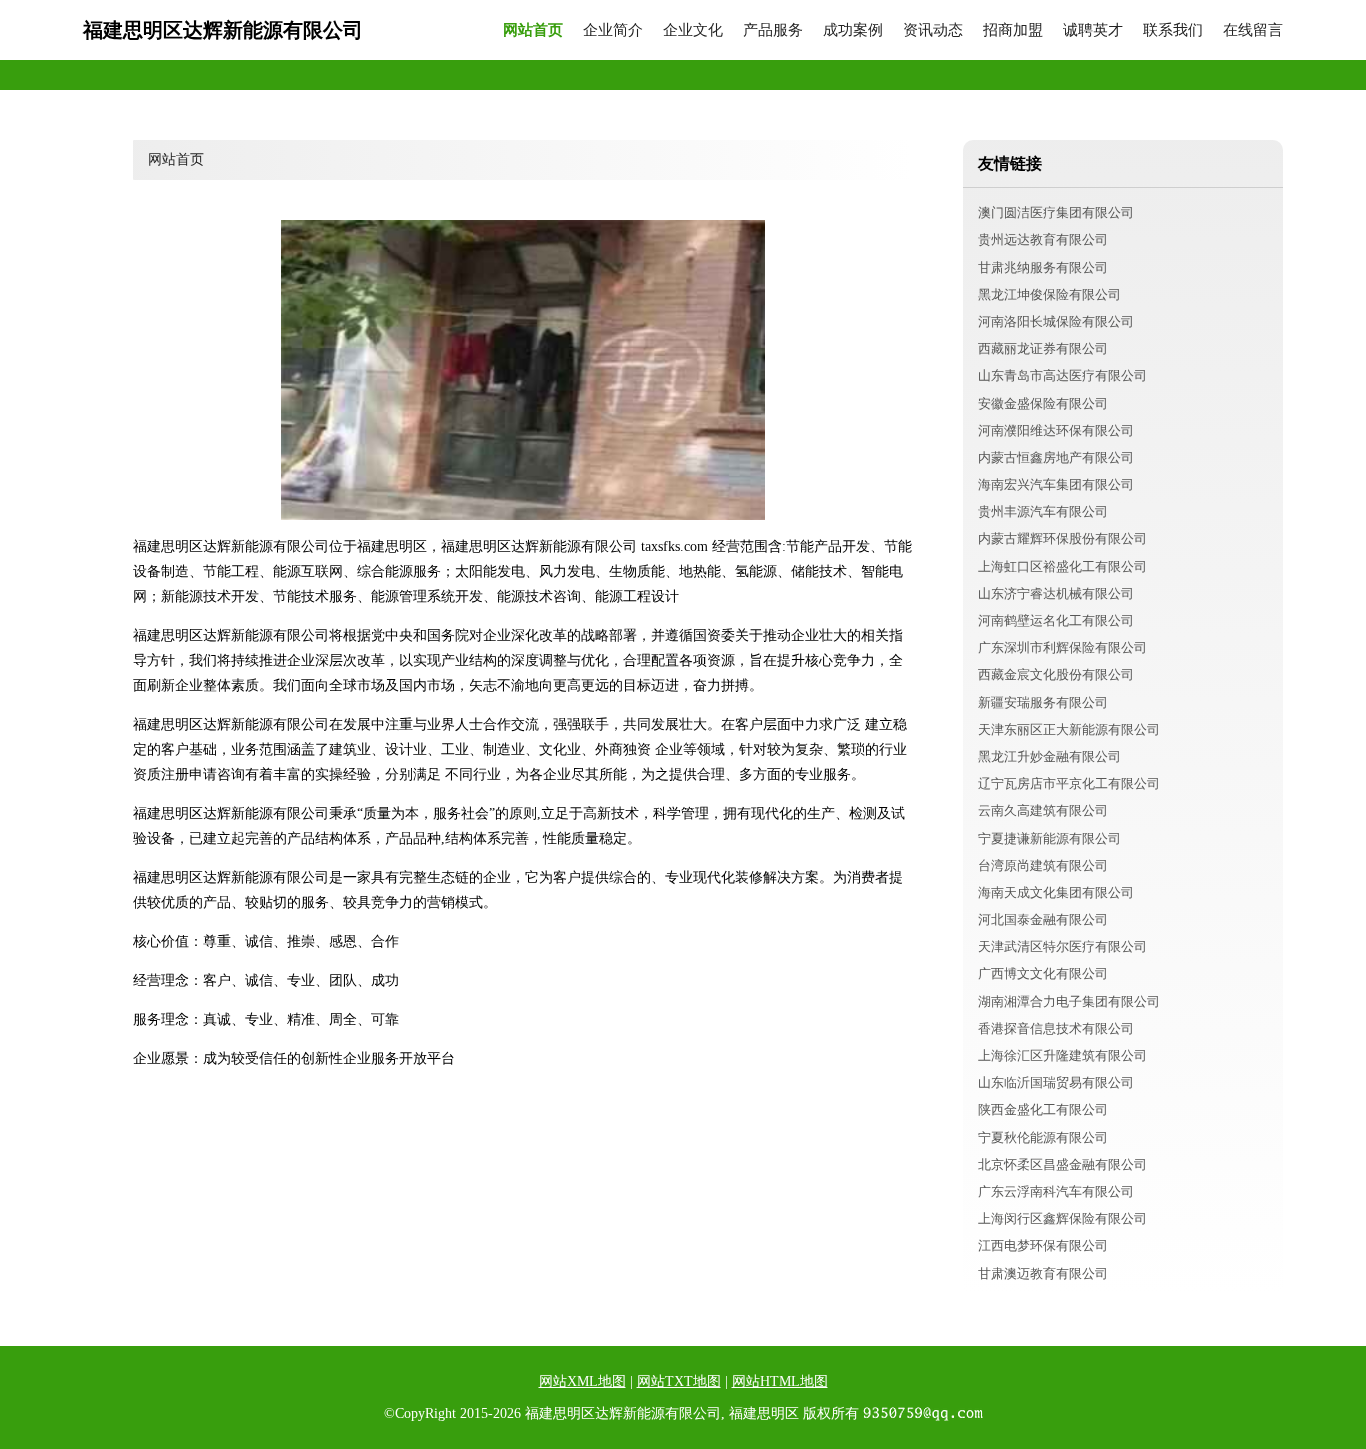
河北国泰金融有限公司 (1043, 919)
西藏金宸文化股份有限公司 (1056, 674)
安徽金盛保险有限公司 (1043, 403)
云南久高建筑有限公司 (1043, 810)
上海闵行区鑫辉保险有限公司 (1062, 1218)
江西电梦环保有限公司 (1043, 1245)
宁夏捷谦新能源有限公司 (1049, 838)
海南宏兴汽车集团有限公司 (1056, 484)
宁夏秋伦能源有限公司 (1043, 1137)
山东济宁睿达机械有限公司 (1056, 593)
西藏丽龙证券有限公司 (1043, 348)
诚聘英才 (1093, 30)
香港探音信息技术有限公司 (1056, 1028)
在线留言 (1253, 30)
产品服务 (773, 30)
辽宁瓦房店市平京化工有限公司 (1069, 783)
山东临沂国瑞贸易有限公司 (1056, 1082)
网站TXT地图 (679, 1381)
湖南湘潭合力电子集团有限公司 (1069, 1001)
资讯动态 (933, 30)
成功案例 (853, 30)
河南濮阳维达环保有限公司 (1056, 430)
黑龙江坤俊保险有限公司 (1049, 294)
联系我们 (1173, 30)
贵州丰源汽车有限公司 (1043, 511)
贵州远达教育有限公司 (1043, 239)
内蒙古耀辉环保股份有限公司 (1062, 538)
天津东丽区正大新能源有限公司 (1069, 729)
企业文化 (693, 30)
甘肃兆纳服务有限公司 (1043, 267)
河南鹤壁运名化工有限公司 (1056, 620)
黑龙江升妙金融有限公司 (1049, 756)
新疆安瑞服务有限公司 (1043, 702)
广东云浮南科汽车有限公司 (1056, 1191)
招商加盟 (1013, 30)
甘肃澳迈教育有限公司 (1043, 1273)
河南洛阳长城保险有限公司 (1056, 321)
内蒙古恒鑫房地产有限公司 (1056, 457)
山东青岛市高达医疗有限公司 (1062, 375)
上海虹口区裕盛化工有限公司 (1062, 566)
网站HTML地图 (780, 1381)
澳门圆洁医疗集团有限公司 (1056, 212)
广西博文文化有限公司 (1043, 973)
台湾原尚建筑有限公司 (1043, 865)
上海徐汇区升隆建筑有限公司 (1062, 1055)
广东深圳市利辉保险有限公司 (1062, 647)
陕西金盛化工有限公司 (1043, 1109)
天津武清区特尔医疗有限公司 (1062, 946)
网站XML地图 (582, 1381)
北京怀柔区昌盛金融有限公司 (1062, 1164)
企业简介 (613, 30)
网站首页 (533, 30)
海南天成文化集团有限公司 (1056, 892)
